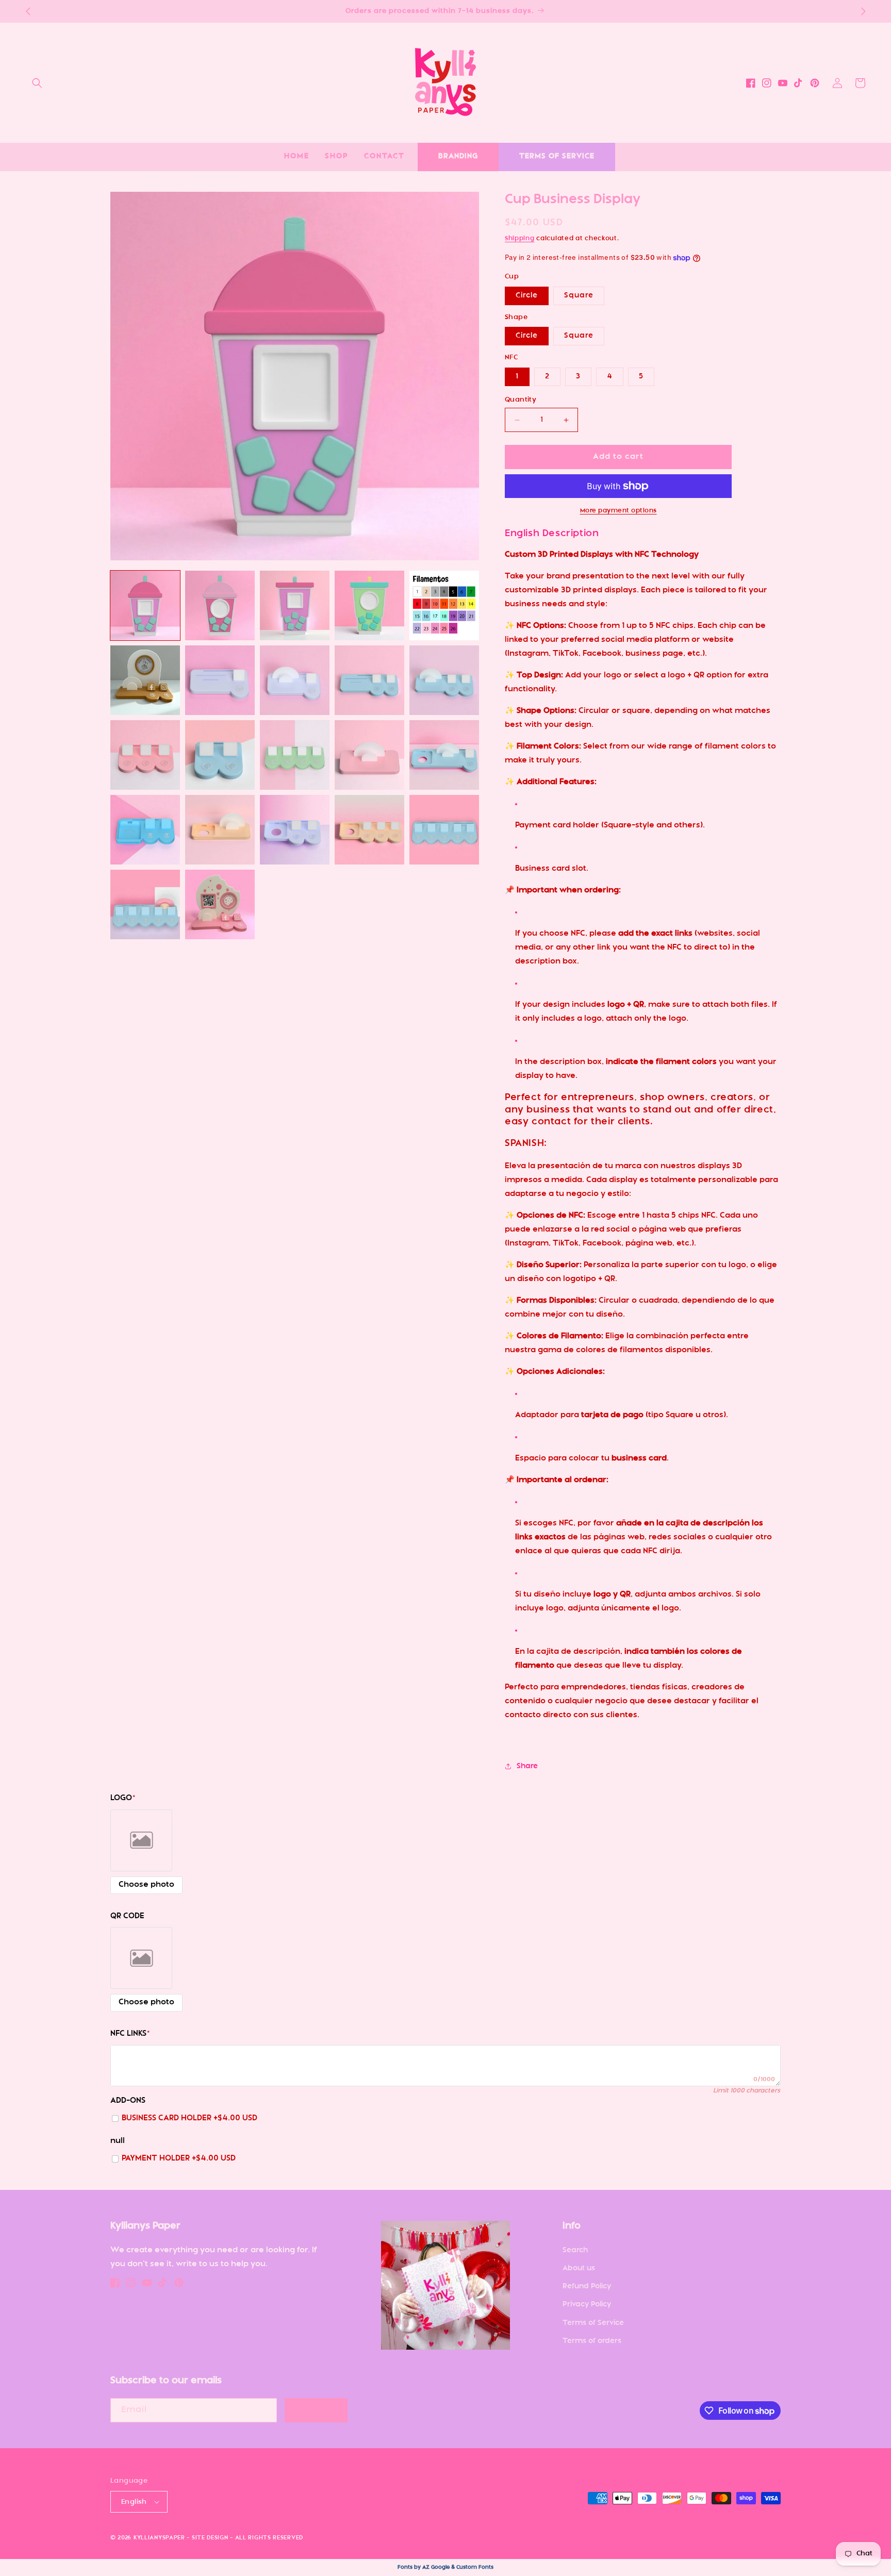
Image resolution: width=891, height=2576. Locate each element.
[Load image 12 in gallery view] (220, 755)
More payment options (618, 511)
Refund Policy (587, 2287)
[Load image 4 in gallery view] (369, 605)
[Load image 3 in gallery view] (295, 605)
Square (579, 296)
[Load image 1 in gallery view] (145, 605)
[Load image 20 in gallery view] (444, 830)
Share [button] (527, 1766)
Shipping (520, 239)
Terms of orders (592, 2341)
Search (575, 2250)
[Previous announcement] (28, 11)
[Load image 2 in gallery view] (220, 605)
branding (458, 156)
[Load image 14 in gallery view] (369, 755)
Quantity (521, 400)
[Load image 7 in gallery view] (220, 680)
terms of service (557, 156)
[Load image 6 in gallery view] (145, 680)
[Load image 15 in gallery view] (444, 755)
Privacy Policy (587, 2305)
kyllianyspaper (159, 2538)
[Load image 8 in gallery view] (295, 680)
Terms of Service (593, 2323)
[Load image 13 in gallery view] (295, 755)
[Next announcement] (863, 11)
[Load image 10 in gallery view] (444, 680)
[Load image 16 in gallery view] (145, 830)
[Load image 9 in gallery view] (369, 680)
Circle (527, 296)
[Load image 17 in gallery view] (220, 830)
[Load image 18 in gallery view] (295, 830)
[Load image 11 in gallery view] (145, 755)
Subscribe (316, 2410)
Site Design (210, 2538)
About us (579, 2268)
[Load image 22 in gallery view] (220, 904)
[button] (37, 83)
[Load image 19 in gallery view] (369, 830)
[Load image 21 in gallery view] (145, 904)
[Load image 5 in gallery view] (444, 605)
